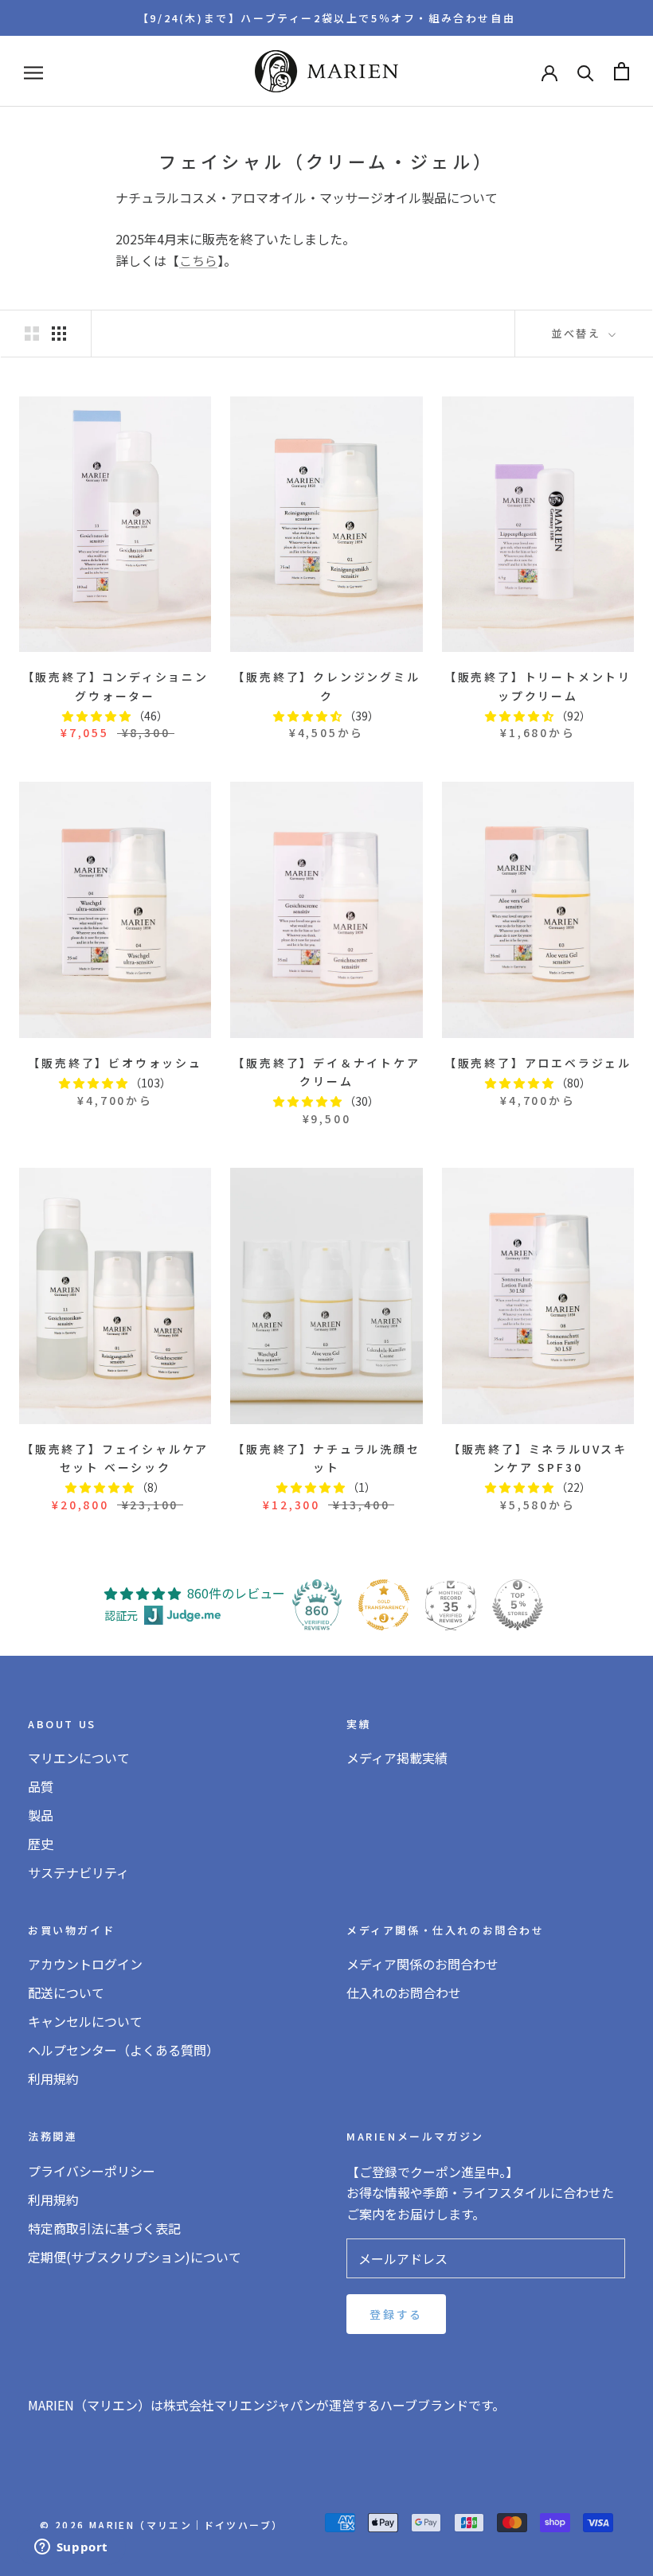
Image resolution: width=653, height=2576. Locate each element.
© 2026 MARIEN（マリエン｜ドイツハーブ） (161, 2525)
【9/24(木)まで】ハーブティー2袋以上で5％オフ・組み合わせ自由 (326, 18)
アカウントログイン (85, 1964)
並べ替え (578, 333)
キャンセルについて (85, 2021)
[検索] (586, 71)
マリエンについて (79, 1758)
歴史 (41, 1844)
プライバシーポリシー (92, 2171)
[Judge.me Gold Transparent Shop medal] (384, 1605)
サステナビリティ (78, 1872)
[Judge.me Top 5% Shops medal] (518, 1605)
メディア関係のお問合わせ (422, 1964)
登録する (396, 2314)
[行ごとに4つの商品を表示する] (59, 333)
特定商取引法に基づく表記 (104, 2228)
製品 (41, 1815)
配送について (66, 1992)
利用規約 (53, 2078)
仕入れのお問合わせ (404, 1992)
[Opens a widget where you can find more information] (71, 2548)
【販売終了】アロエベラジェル (538, 1063)
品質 (41, 1786)
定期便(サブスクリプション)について (135, 2257)
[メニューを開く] (33, 71)
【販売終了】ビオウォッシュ (115, 1063)
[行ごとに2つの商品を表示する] (32, 333)
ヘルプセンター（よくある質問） (123, 2050)
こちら (198, 260)
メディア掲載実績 (397, 1758)
